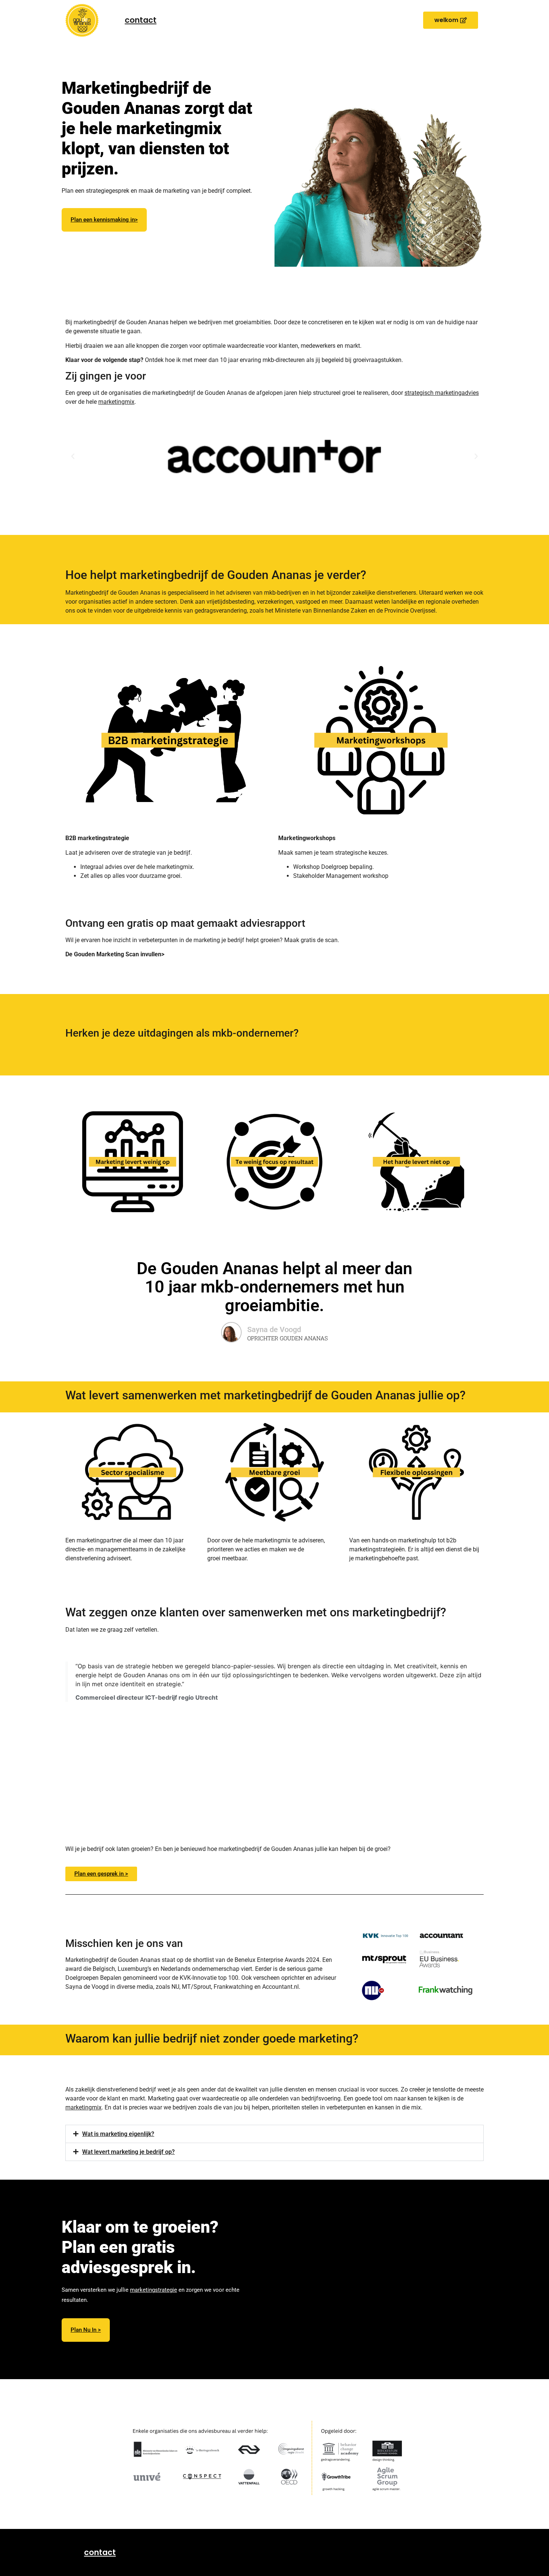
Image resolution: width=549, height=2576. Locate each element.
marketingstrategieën (164, 255)
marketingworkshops (222, 255)
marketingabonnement (137, 266)
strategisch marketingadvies (442, 393)
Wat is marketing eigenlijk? (118, 2134)
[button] (451, 20)
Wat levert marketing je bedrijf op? (128, 2152)
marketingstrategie (153, 2290)
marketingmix (116, 402)
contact (141, 20)
